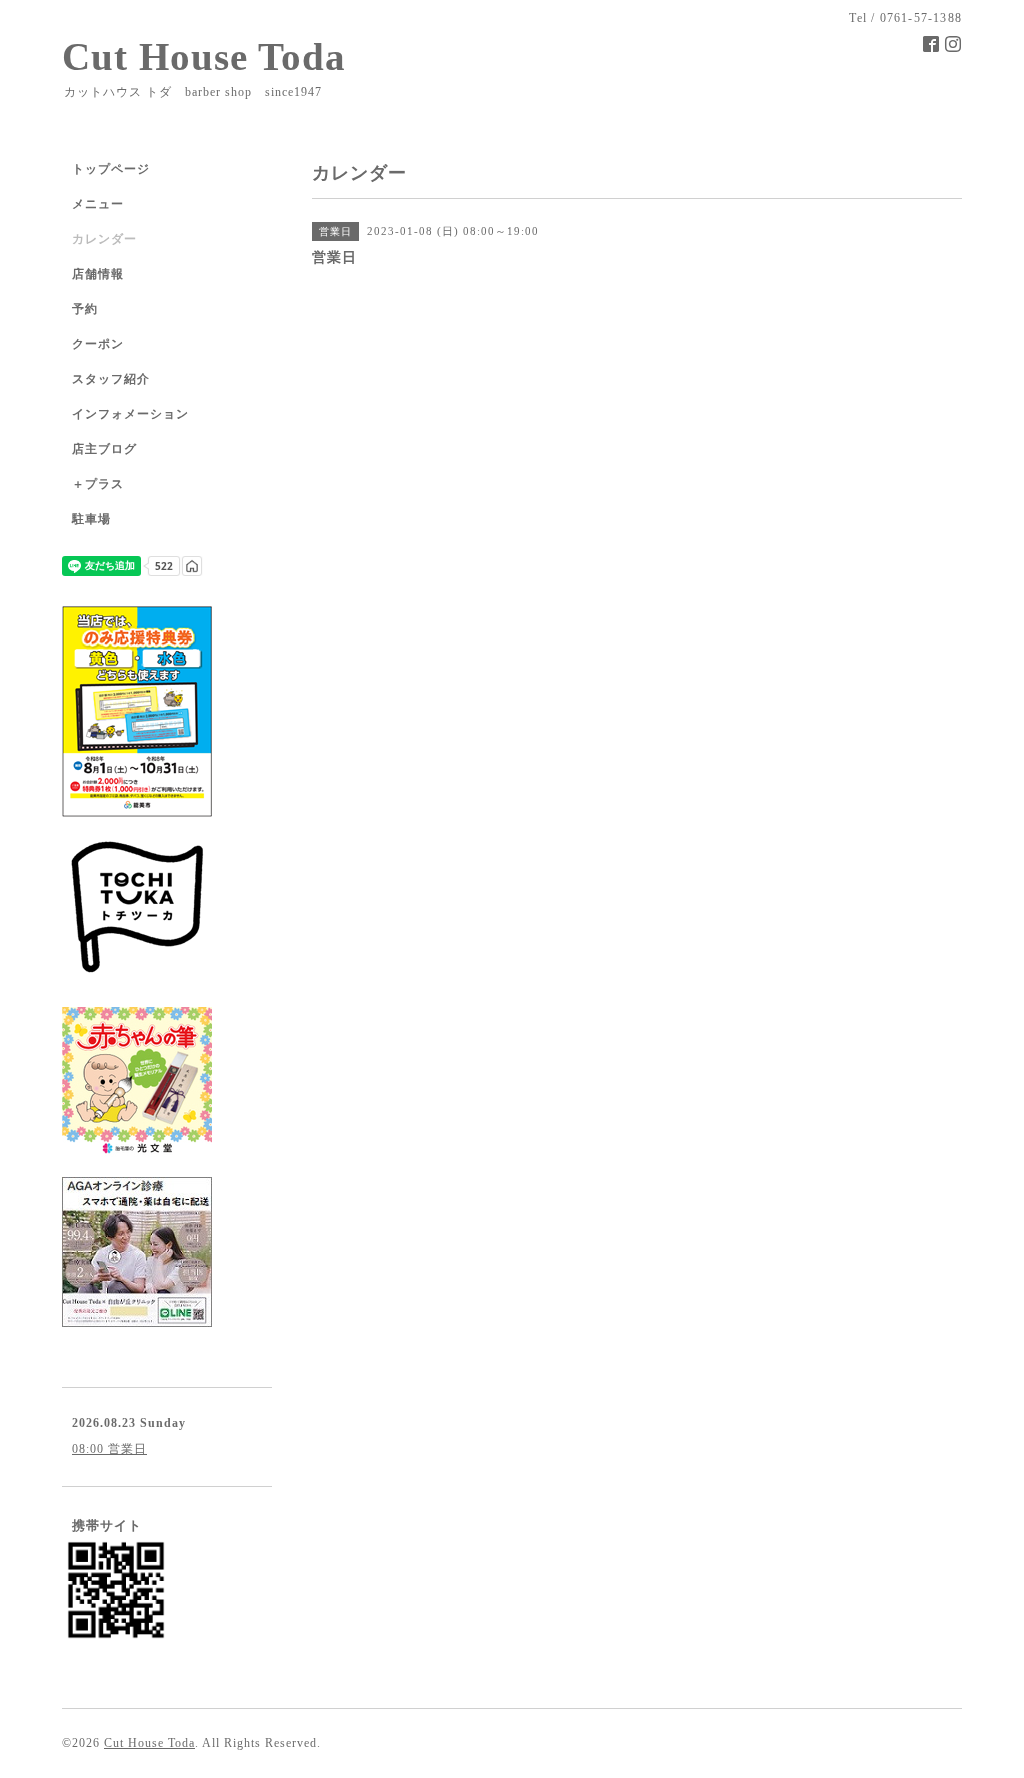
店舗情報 (98, 274)
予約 (85, 309)
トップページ (111, 169)
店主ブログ (104, 449)
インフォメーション (130, 414)
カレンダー (104, 239)
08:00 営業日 (109, 1449)
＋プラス (98, 484)
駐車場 (91, 519)
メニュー (98, 204)
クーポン (98, 344)
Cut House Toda (204, 56)
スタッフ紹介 (111, 379)
